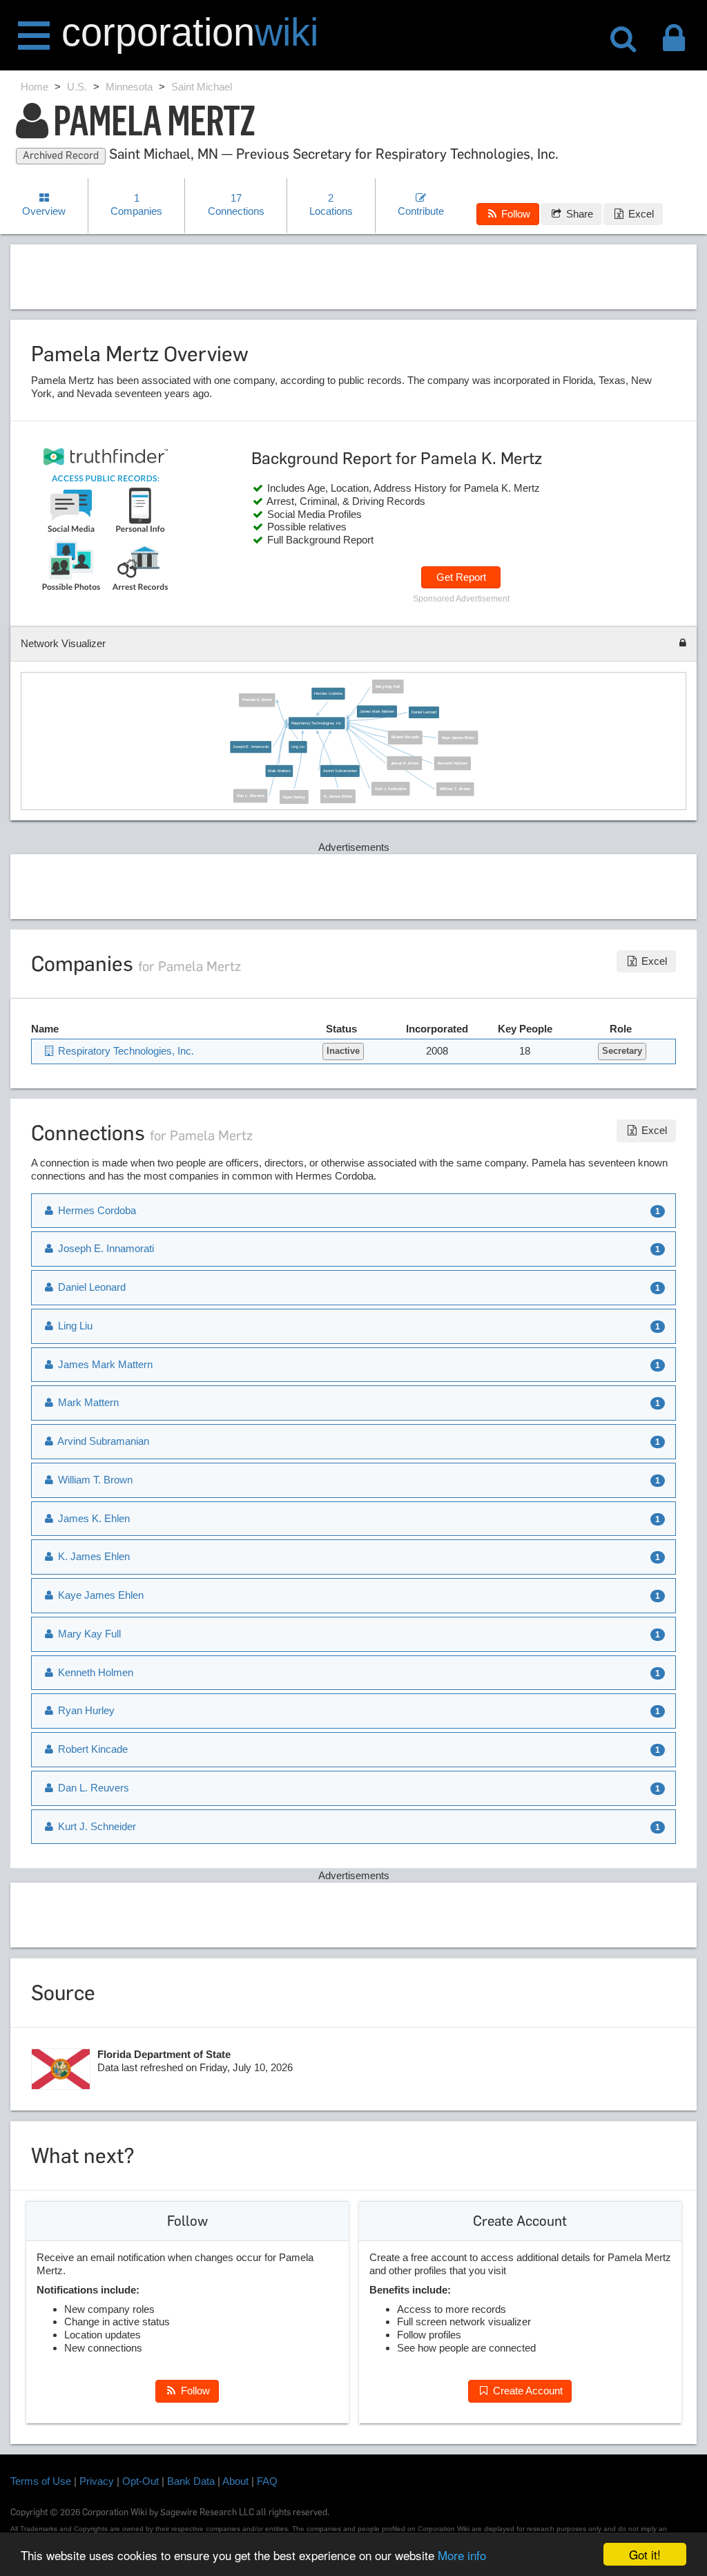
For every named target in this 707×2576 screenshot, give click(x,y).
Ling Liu (298, 747)
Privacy (97, 2481)
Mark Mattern (279, 771)
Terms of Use (41, 2481)
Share (578, 214)
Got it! (645, 2554)
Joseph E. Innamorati (251, 747)
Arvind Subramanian (340, 771)
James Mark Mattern (377, 711)
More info (462, 2555)
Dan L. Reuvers (251, 796)
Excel (640, 214)
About (235, 2481)
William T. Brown (455, 789)
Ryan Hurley (294, 796)
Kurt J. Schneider (391, 789)
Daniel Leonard (424, 712)
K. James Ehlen (338, 796)
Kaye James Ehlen (458, 738)
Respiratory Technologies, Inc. (317, 722)
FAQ (267, 2481)
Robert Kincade (405, 737)
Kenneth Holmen (453, 763)
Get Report (461, 577)
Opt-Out (141, 2481)
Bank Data (191, 2481)
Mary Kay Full (388, 686)
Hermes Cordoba (328, 693)
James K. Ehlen (405, 762)
